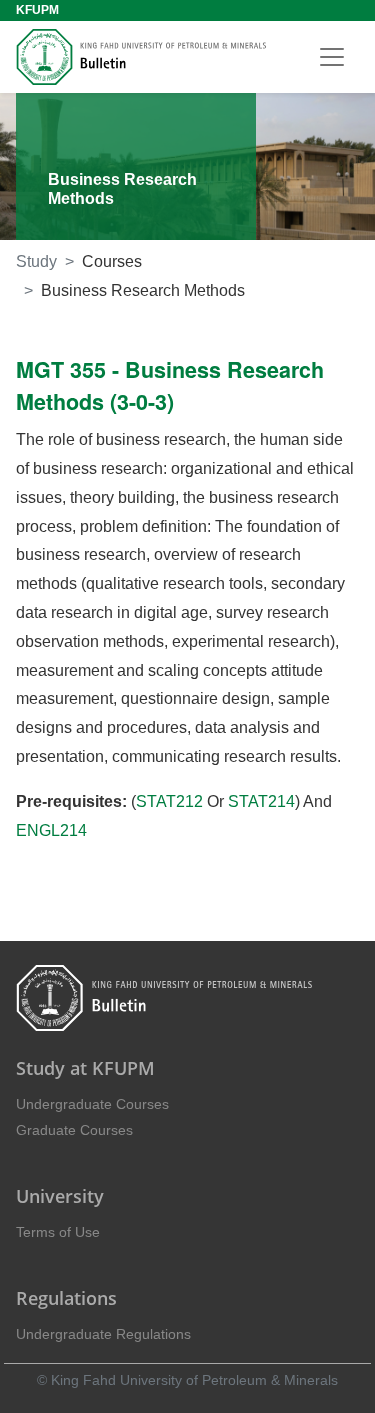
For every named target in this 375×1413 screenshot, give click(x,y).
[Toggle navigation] (332, 57)
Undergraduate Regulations (103, 1334)
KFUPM (37, 10)
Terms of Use (58, 1232)
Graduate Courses (74, 1130)
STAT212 (169, 801)
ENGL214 (51, 830)
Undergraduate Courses (92, 1104)
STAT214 (261, 801)
